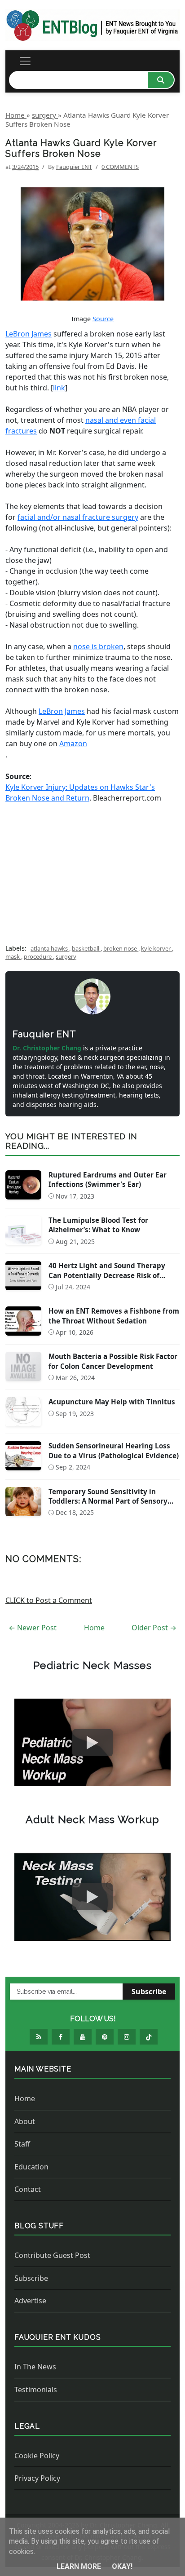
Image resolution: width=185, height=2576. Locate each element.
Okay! (122, 2566)
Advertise (30, 2301)
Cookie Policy (37, 2456)
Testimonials (36, 2390)
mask (13, 956)
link (59, 388)
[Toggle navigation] (25, 61)
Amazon (73, 744)
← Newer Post (33, 1628)
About (25, 2121)
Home (94, 1628)
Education (31, 2167)
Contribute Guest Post (52, 2255)
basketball (86, 948)
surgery (66, 956)
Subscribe (149, 1992)
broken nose (121, 948)
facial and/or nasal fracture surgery (78, 517)
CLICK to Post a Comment (49, 1600)
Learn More (80, 2566)
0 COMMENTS (120, 167)
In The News (35, 2367)
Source (103, 319)
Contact (28, 2189)
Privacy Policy (37, 2478)
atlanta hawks (50, 948)
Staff (22, 2144)
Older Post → (154, 1628)
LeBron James (29, 334)
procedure (38, 956)
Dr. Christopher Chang (48, 1048)
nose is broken (98, 646)
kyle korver (156, 948)
